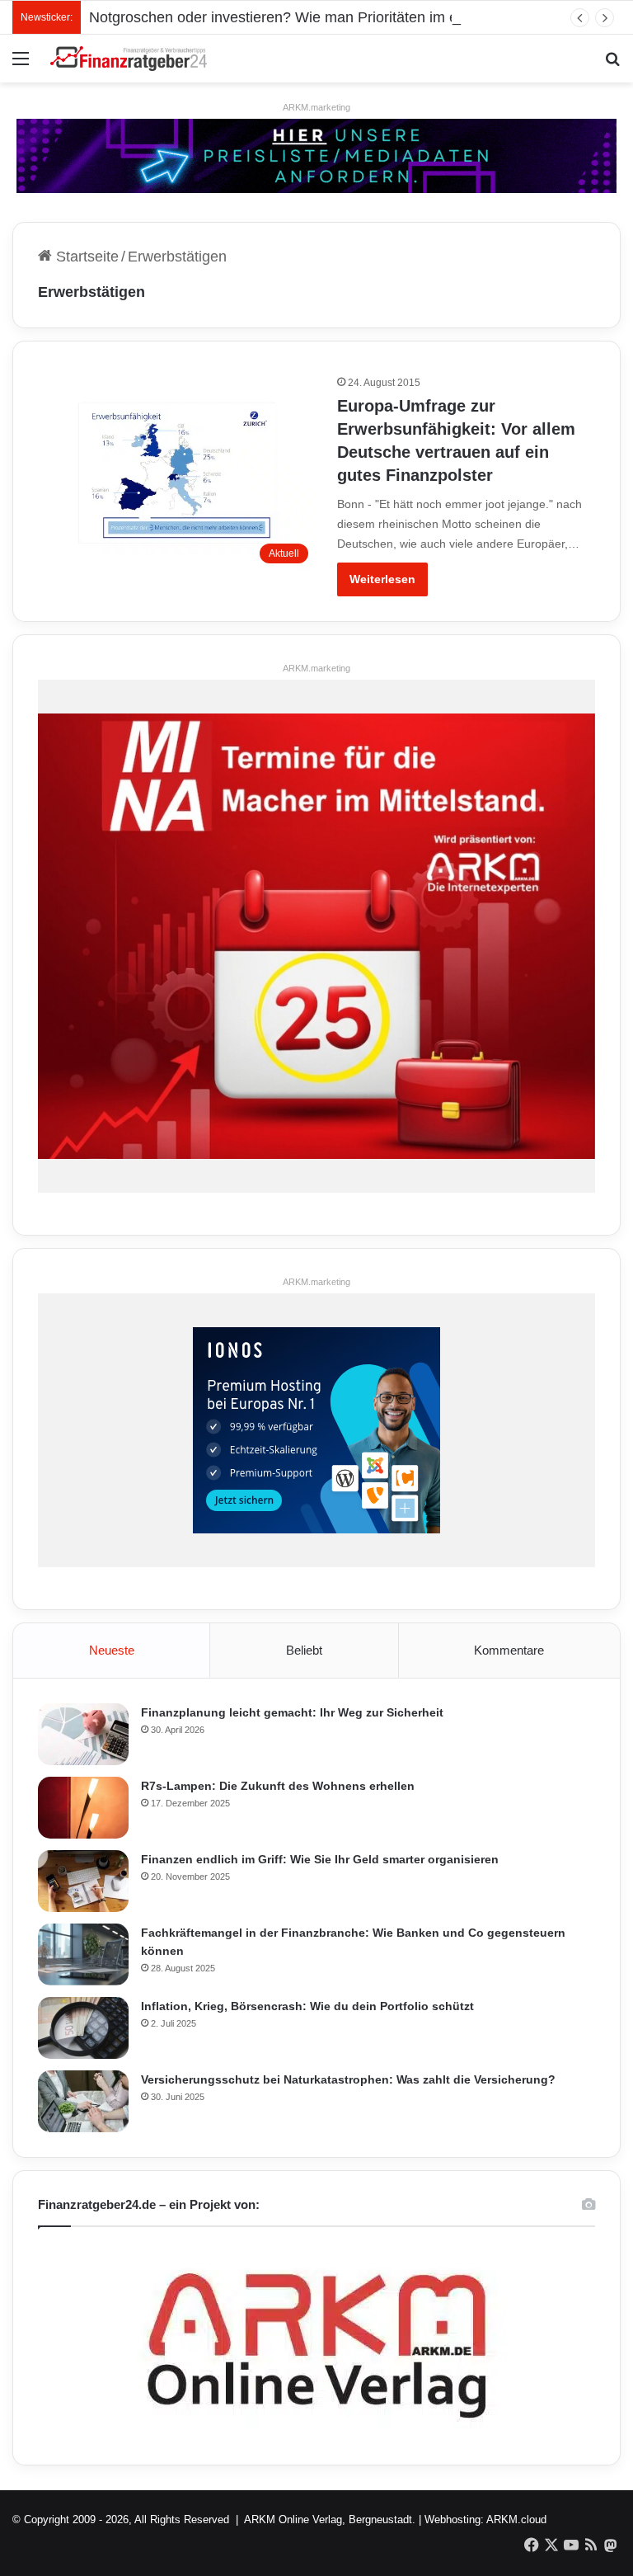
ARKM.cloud (516, 2519)
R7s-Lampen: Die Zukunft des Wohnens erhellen (278, 1786)
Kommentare (509, 1650)
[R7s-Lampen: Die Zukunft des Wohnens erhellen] (83, 1808)
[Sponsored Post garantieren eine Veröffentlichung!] (316, 155)
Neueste (112, 1650)
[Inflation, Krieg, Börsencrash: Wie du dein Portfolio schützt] (83, 2028)
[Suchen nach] (612, 65)
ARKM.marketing (316, 107)
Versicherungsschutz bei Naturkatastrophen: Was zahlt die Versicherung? (348, 2079)
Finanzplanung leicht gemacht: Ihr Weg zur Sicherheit (292, 1712)
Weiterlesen (382, 579)
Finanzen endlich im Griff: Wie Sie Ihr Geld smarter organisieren (320, 1859)
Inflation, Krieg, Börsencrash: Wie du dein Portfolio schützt (307, 2006)
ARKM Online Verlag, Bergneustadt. (330, 2519)
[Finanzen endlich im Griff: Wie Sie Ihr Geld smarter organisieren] (83, 1881)
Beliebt (304, 1650)
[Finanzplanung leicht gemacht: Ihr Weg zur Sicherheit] (83, 1734)
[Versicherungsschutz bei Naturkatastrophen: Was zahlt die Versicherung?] (83, 2101)
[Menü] (21, 65)
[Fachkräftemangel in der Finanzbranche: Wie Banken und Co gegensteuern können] (83, 1954)
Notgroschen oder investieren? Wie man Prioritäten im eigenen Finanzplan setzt (352, 17)
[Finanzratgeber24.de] (129, 59)
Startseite (85, 257)
